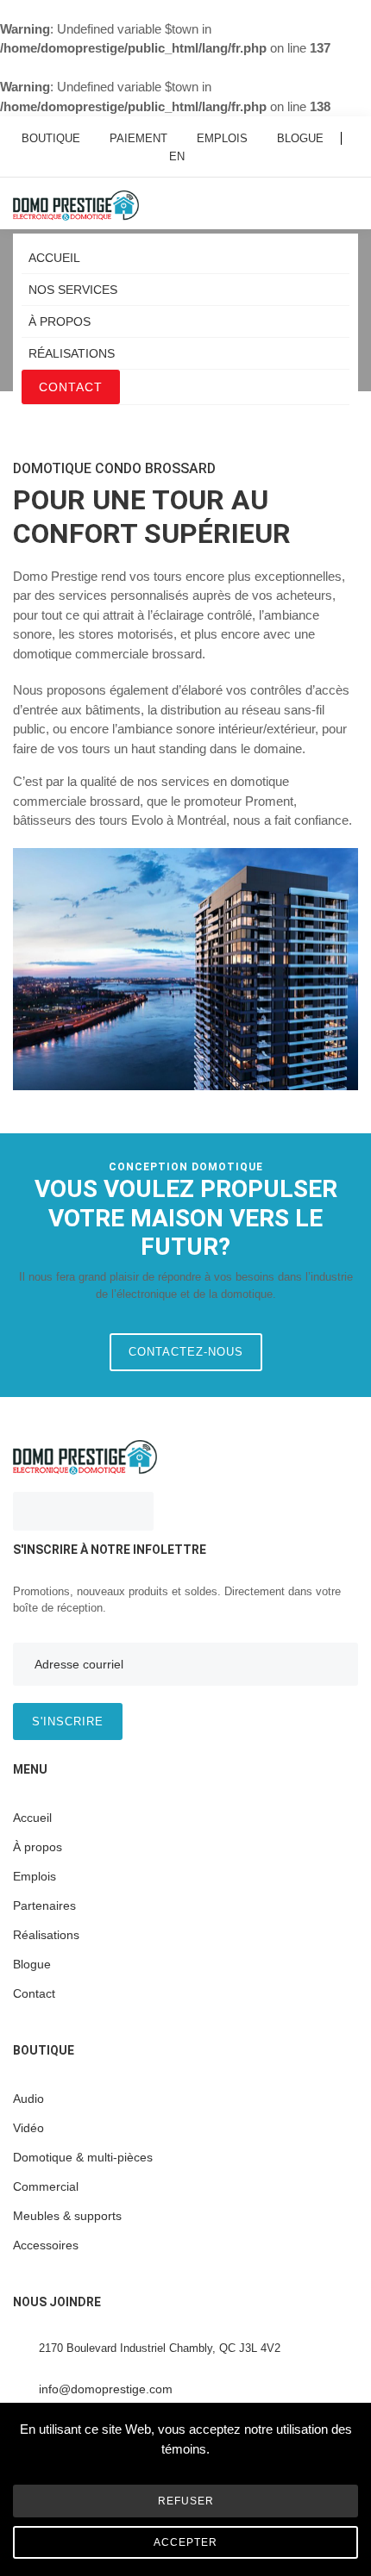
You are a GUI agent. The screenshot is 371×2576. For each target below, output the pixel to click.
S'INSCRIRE (68, 1721)
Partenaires (44, 1905)
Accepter (185, 2542)
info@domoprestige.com (106, 2389)
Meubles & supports (67, 2216)
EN (177, 156)
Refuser (186, 2501)
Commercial (46, 2186)
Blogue (300, 138)
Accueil (54, 258)
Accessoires (46, 2245)
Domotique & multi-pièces (83, 2157)
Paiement (138, 138)
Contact (71, 387)
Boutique (51, 138)
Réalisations (72, 353)
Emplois (222, 138)
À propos (60, 321)
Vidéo (28, 2128)
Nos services (73, 290)
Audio (28, 2099)
